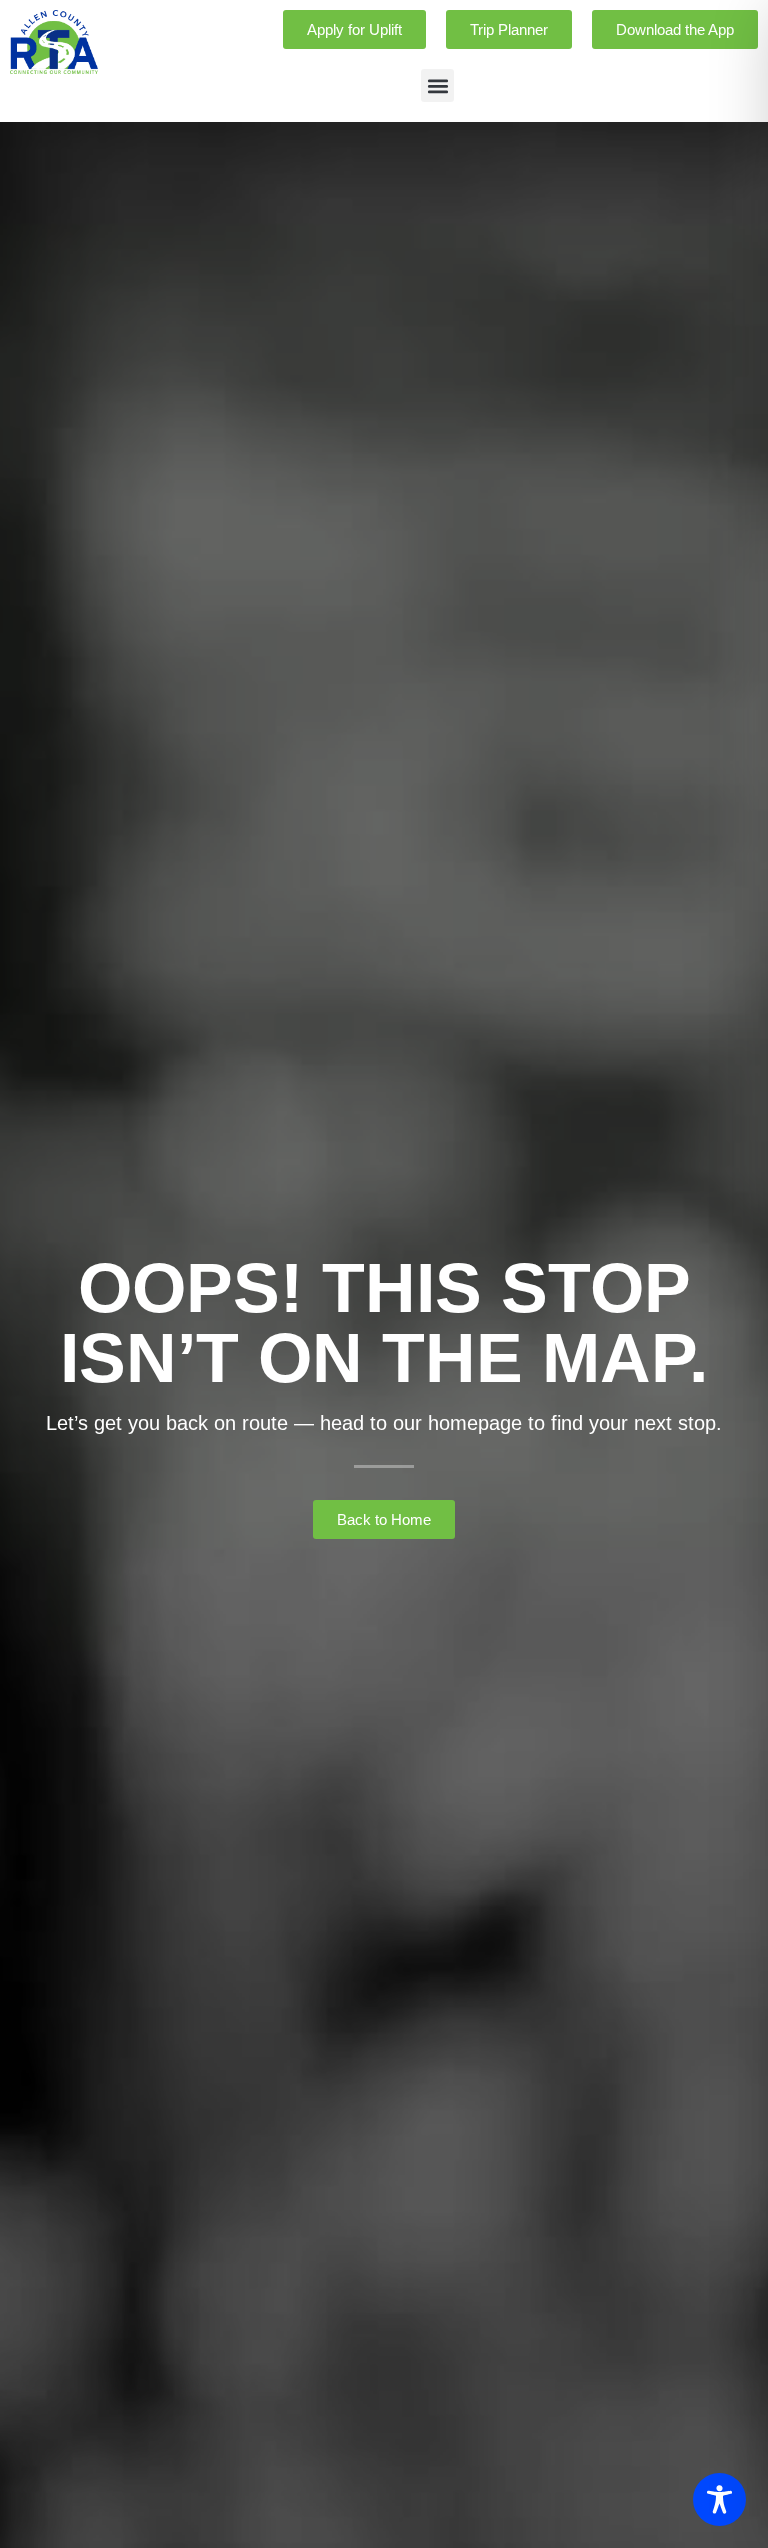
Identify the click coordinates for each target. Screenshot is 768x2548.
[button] (437, 85)
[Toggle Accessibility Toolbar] (719, 2499)
